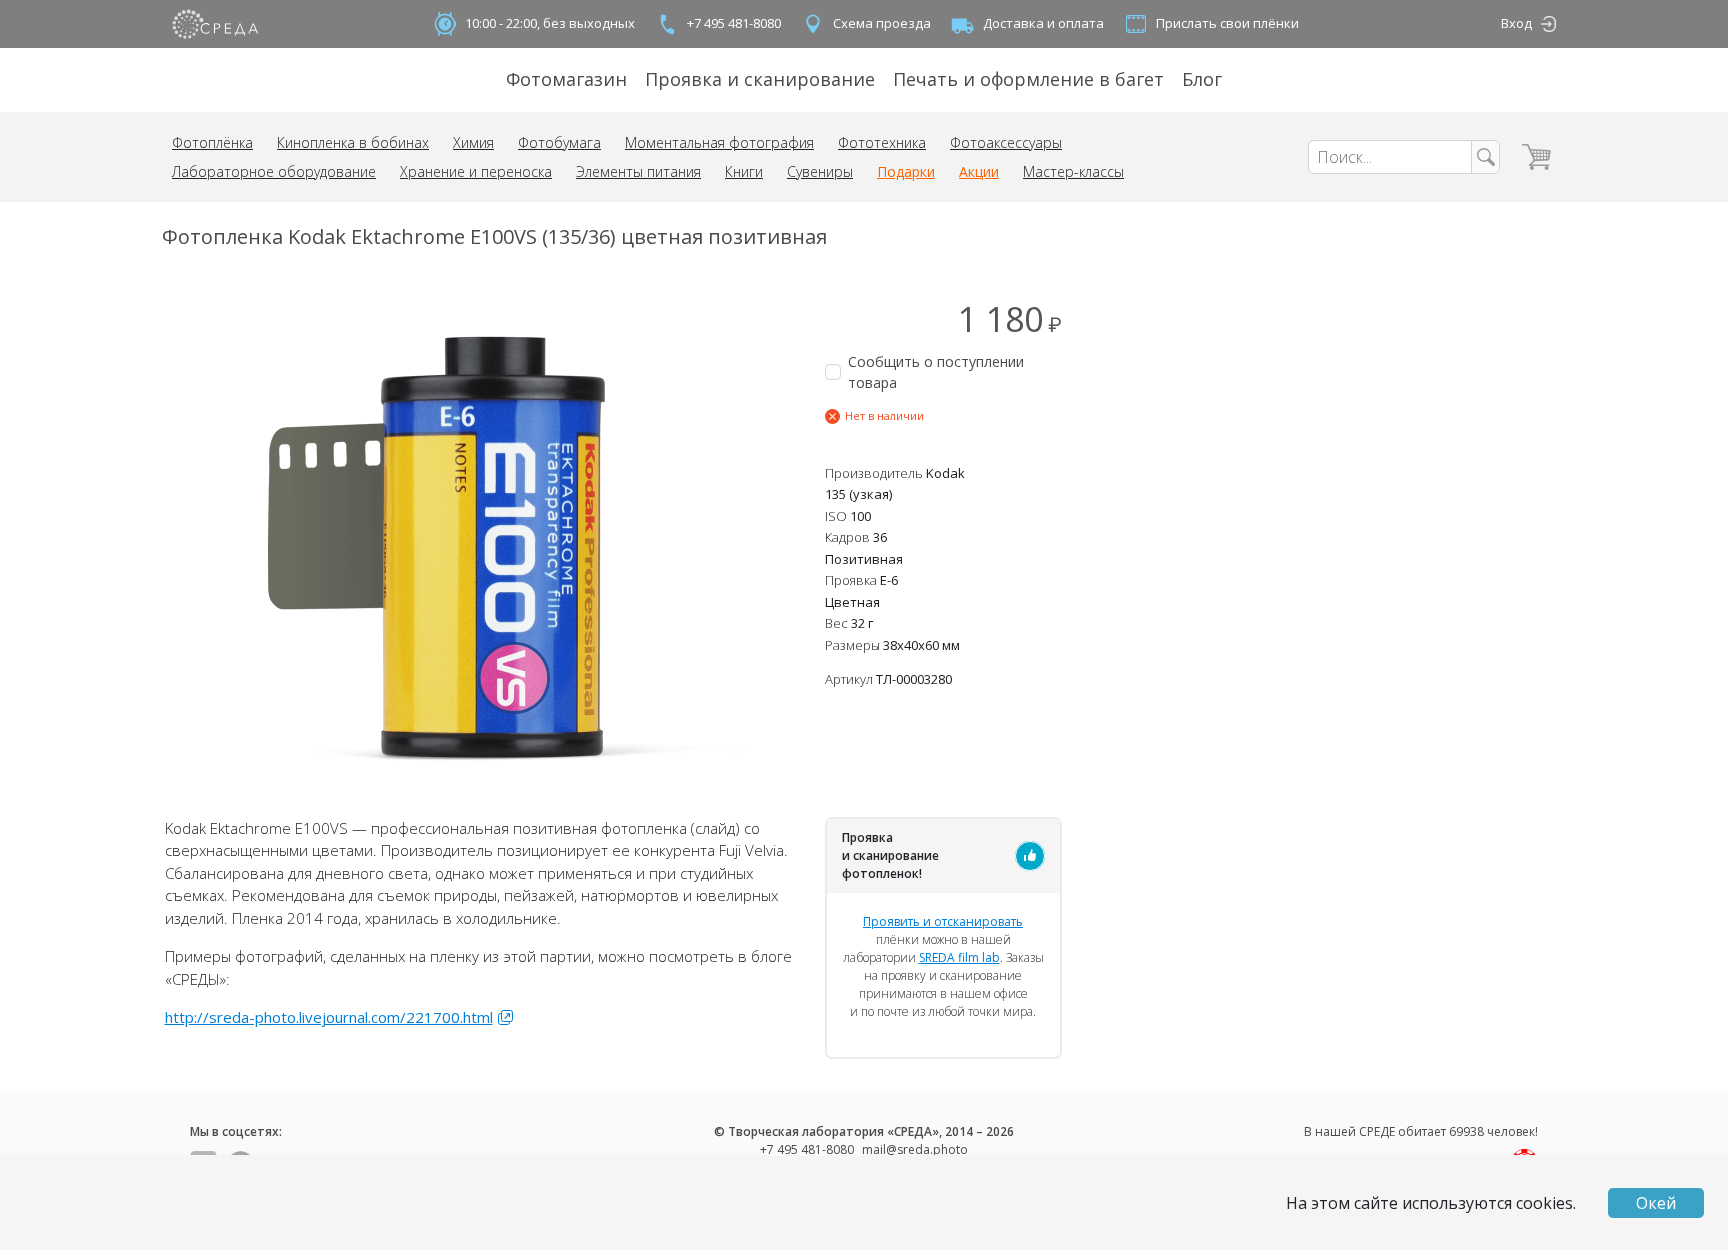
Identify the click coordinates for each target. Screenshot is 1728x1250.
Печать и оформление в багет (1028, 79)
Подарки (906, 171)
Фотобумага (559, 142)
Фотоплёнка (212, 142)
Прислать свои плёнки (1227, 23)
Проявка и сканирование (760, 79)
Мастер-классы (1073, 171)
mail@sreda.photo (915, 1149)
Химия (473, 142)
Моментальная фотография (719, 142)
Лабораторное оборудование (274, 171)
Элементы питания (638, 171)
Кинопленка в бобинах (353, 142)
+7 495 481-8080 (734, 23)
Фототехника (882, 142)
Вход (1516, 23)
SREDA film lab (959, 957)
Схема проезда (882, 23)
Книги (744, 171)
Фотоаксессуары (1006, 142)
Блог (1202, 79)
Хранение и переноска (476, 171)
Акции (979, 171)
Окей (1656, 1203)
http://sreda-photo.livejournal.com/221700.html (329, 1017)
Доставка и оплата (1043, 23)
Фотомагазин (566, 79)
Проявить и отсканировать (943, 921)
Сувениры (820, 171)
